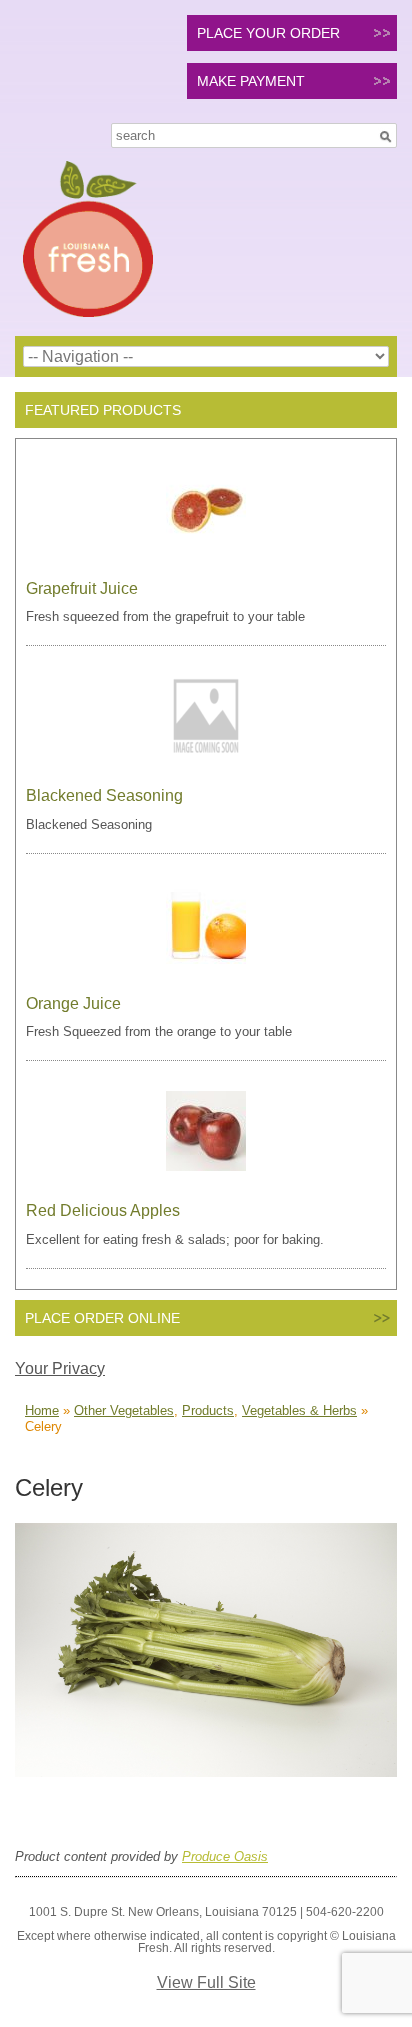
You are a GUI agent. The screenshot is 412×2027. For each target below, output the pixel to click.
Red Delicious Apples (103, 1210)
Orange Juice (73, 1003)
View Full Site (206, 1982)
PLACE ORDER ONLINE (102, 1318)
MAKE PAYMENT (251, 81)
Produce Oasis (225, 1856)
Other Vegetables (124, 1410)
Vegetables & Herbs (299, 1410)
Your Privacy (60, 1368)
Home (42, 1410)
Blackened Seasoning (104, 795)
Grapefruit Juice (82, 588)
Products (208, 1410)
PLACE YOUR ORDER (268, 33)
